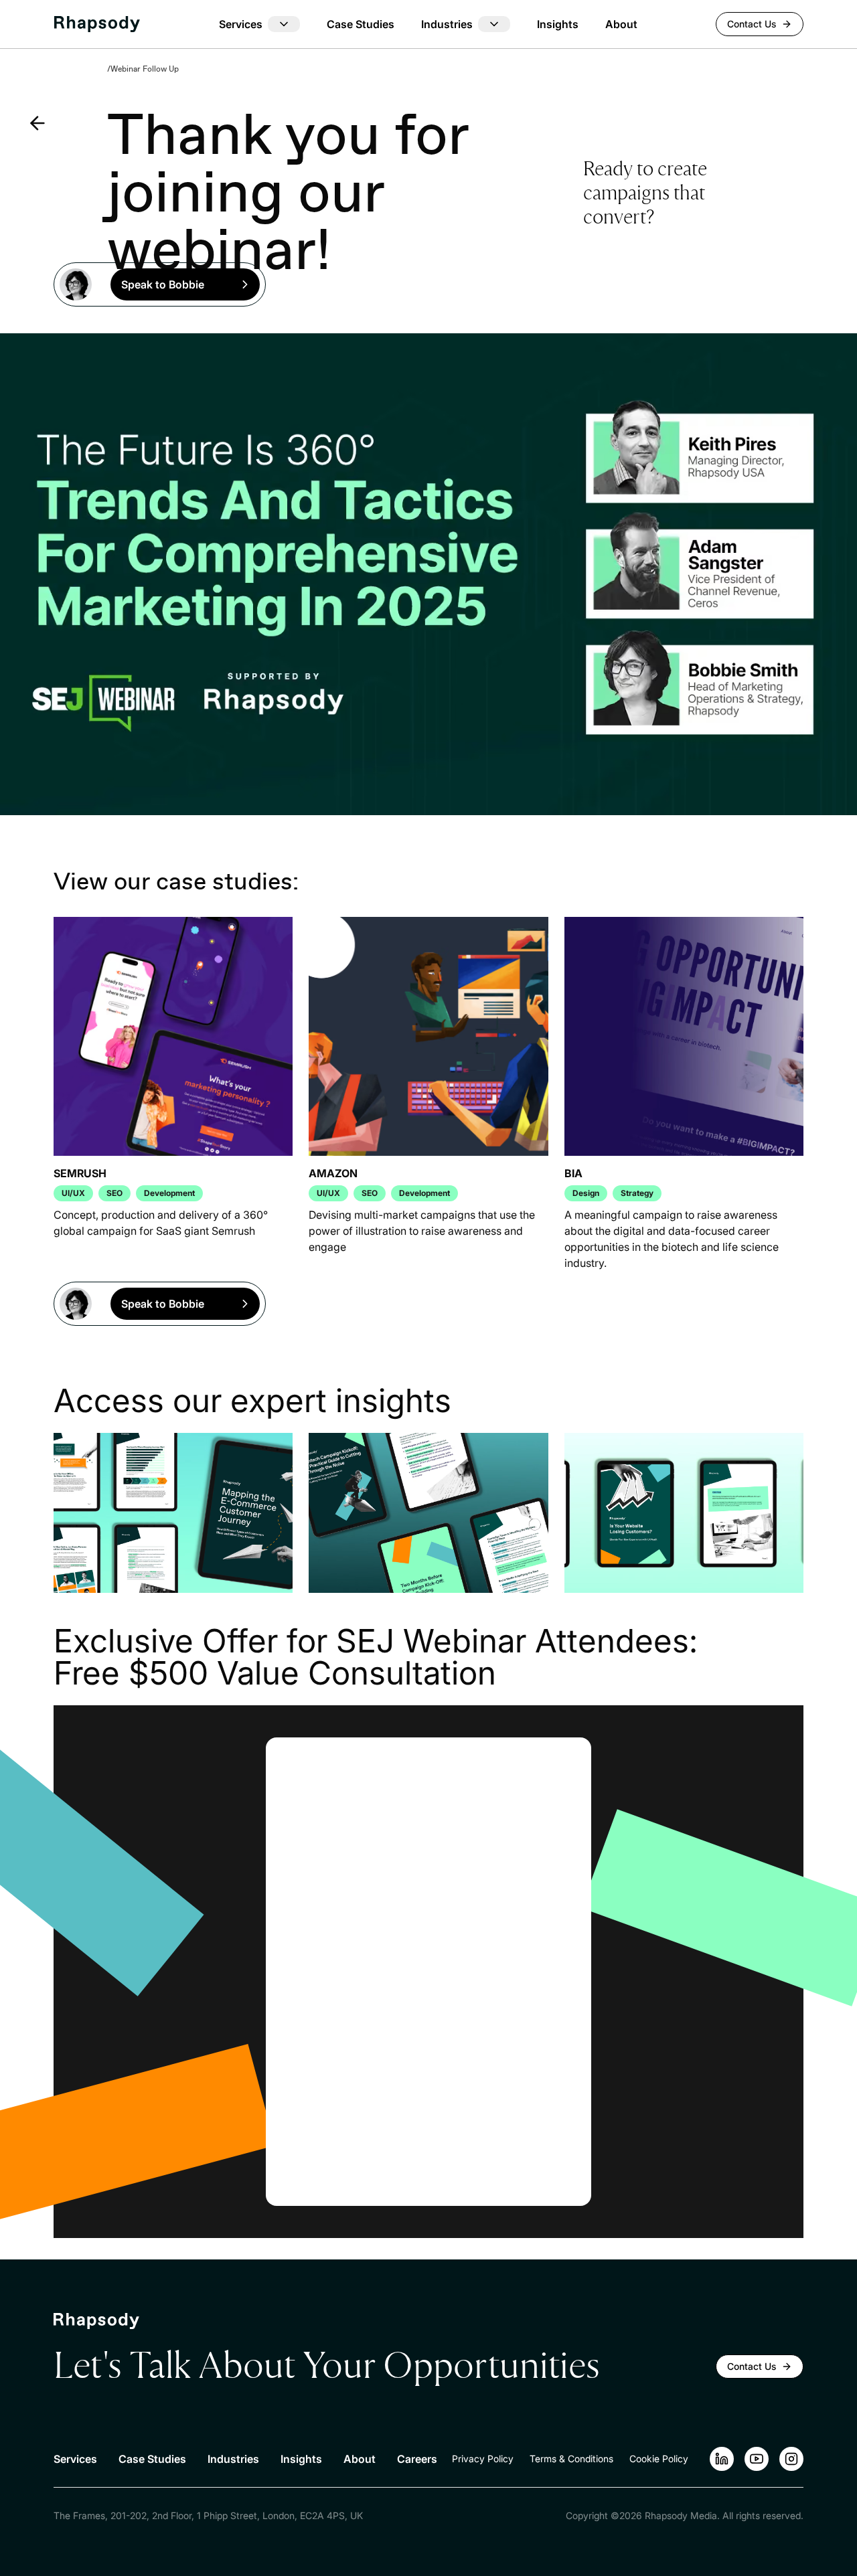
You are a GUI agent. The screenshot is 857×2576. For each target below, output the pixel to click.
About (621, 24)
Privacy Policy (483, 2459)
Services (75, 2459)
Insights (558, 24)
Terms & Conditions (571, 2459)
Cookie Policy (659, 2459)
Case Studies (361, 24)
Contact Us (752, 24)
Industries (233, 2459)
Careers (417, 2459)
